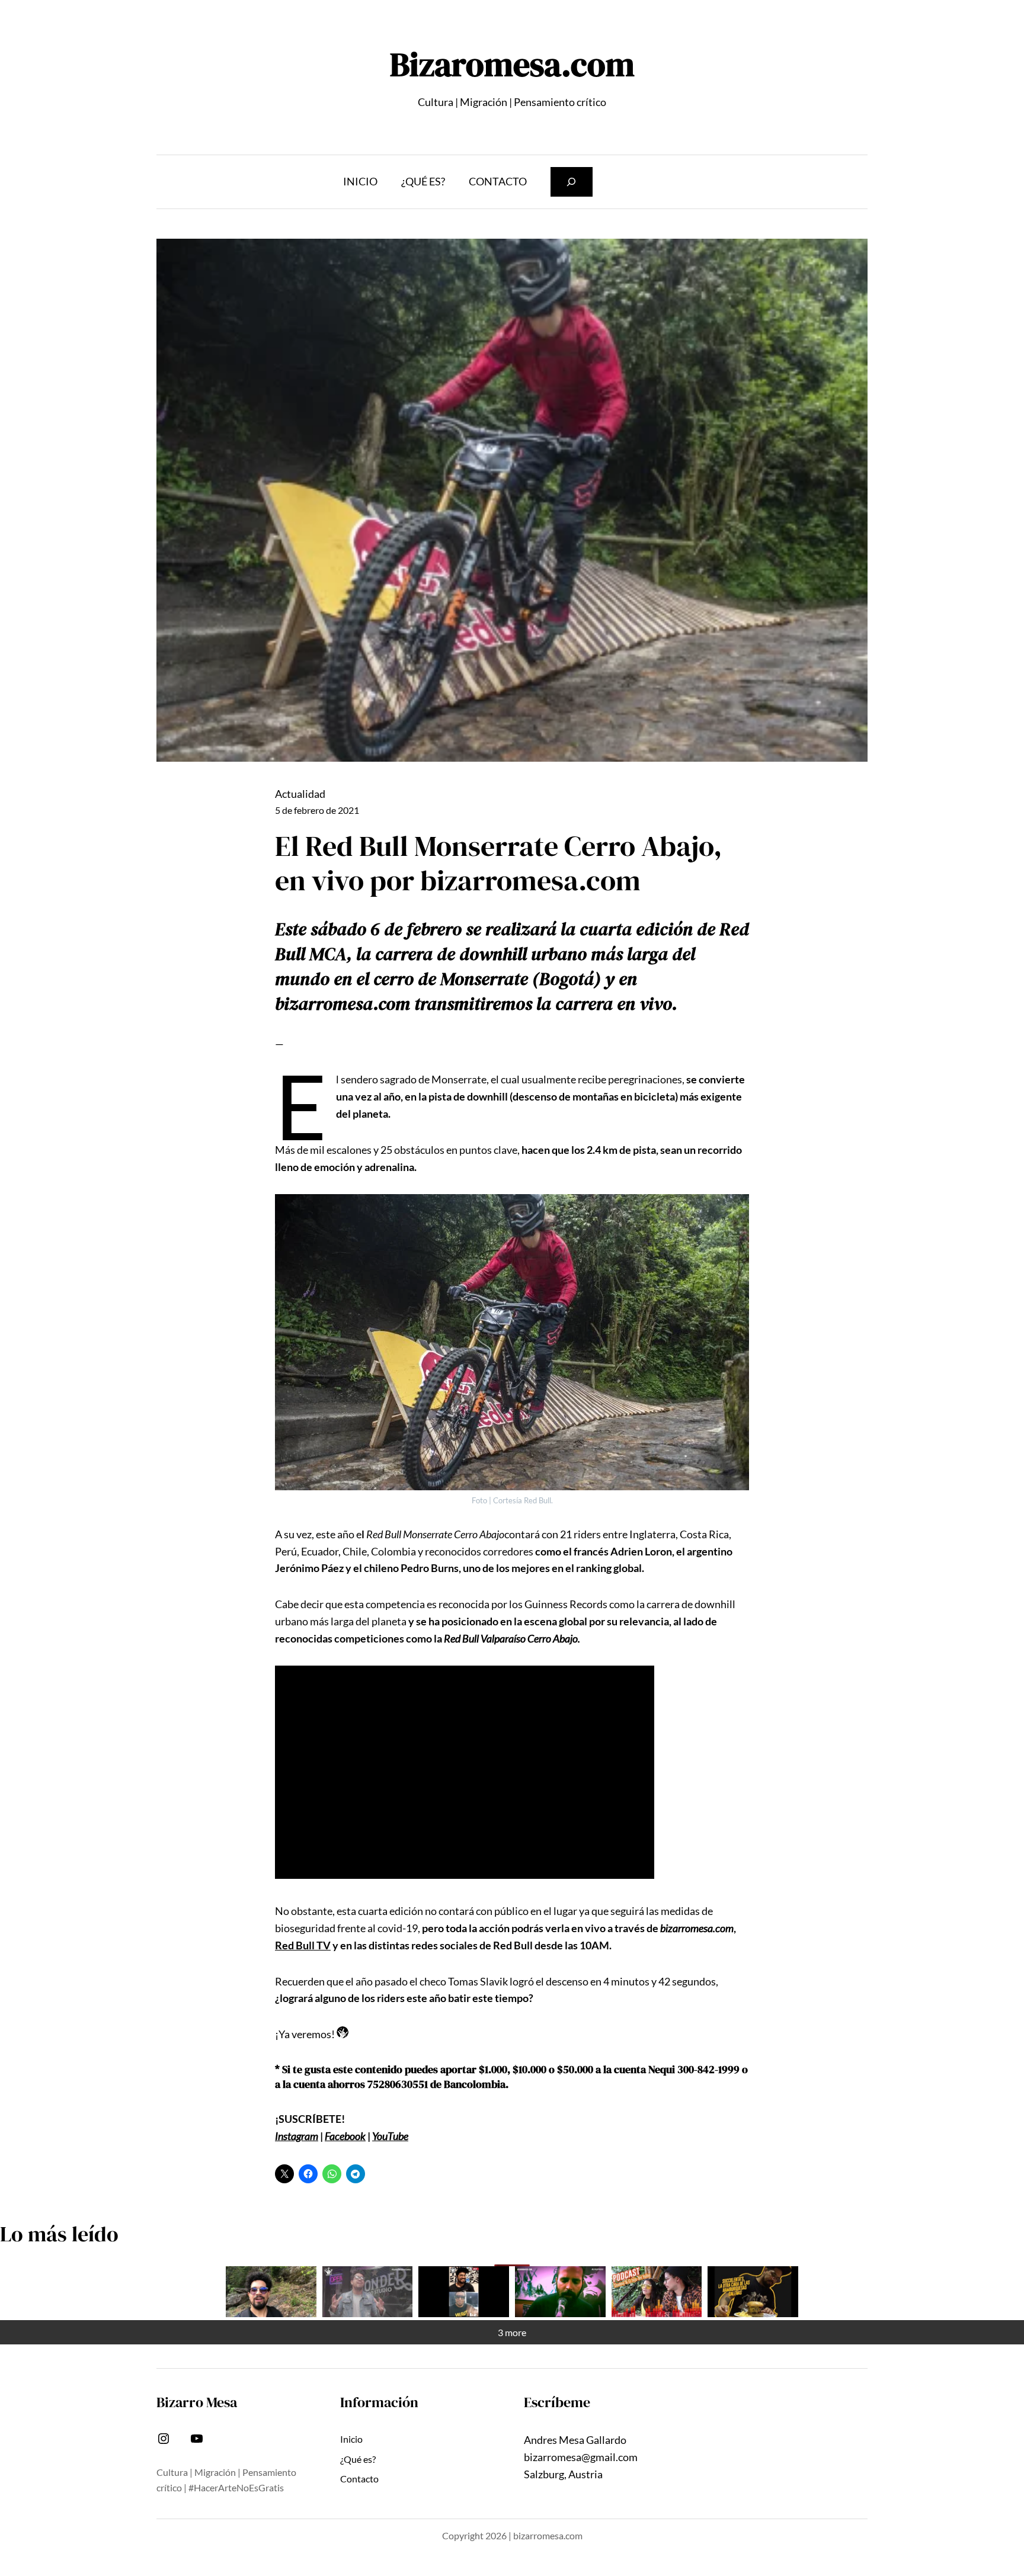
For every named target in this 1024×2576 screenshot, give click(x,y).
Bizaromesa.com (512, 64)
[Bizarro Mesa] (271, 2292)
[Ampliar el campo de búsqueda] (572, 182)
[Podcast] (657, 2292)
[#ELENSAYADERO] (560, 2292)
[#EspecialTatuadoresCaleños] (368, 2292)
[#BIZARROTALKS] (464, 2292)
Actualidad (300, 794)
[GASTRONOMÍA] (753, 2292)
